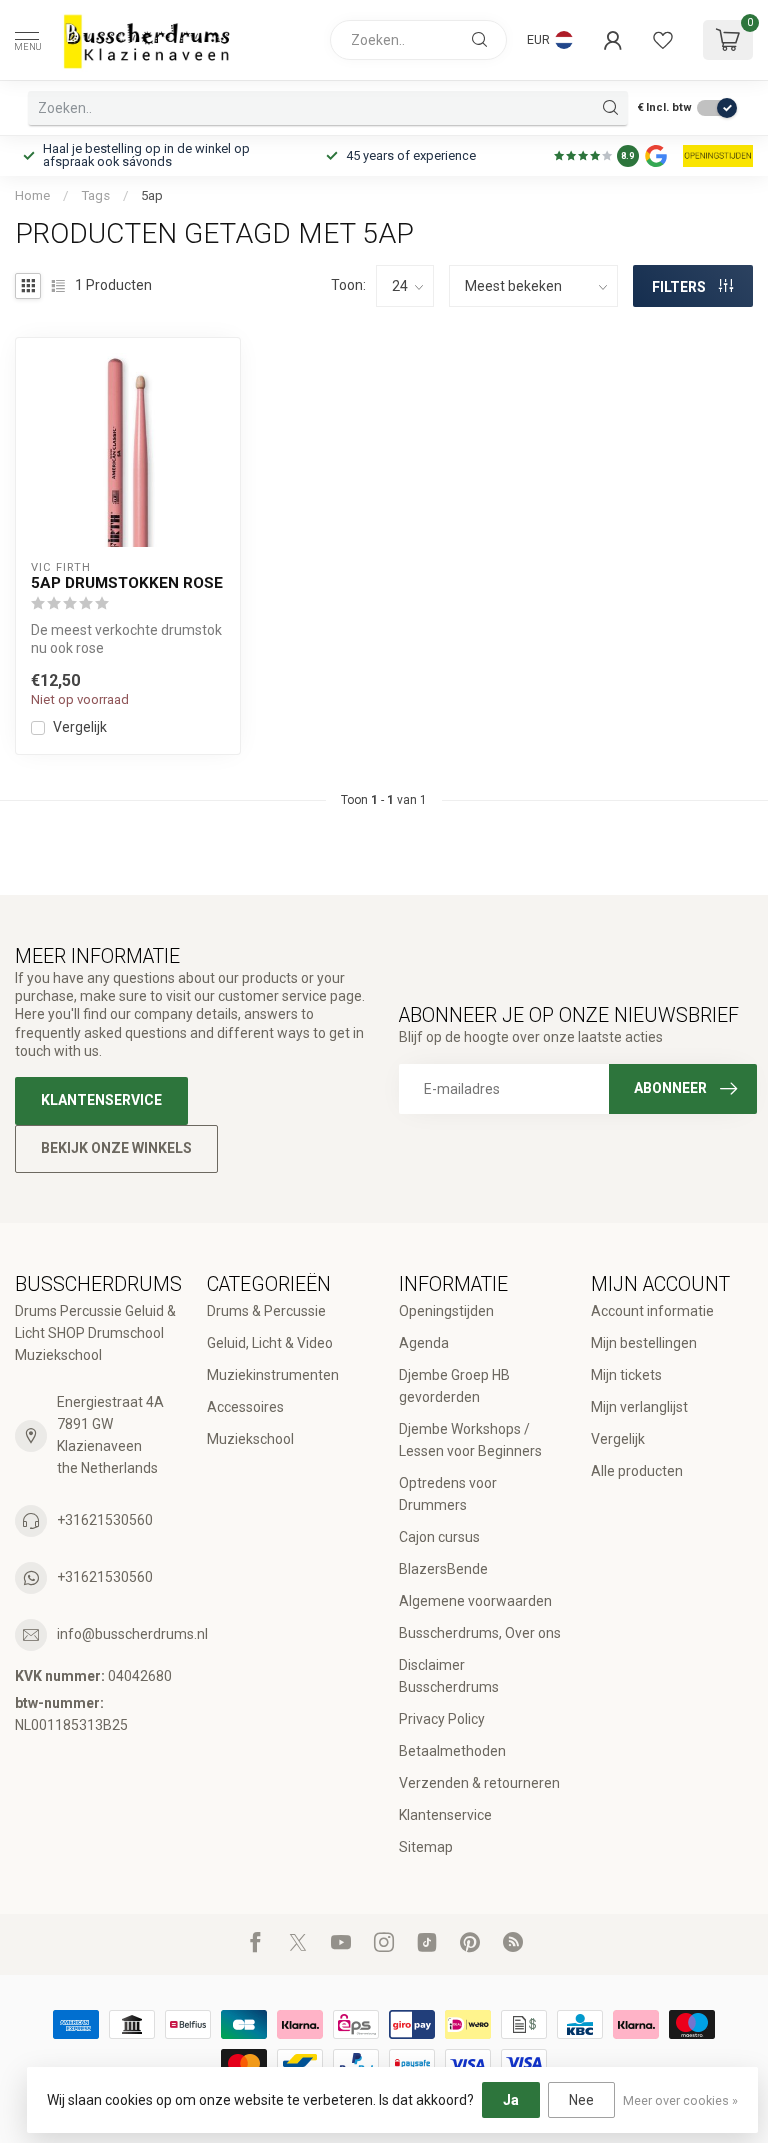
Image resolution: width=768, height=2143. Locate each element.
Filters (680, 287)
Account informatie (652, 1311)
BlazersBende (443, 1569)
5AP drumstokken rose (127, 583)
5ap (152, 195)
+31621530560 (105, 1520)
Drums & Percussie (266, 1311)
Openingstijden (446, 1311)
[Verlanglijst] (663, 40)
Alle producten (637, 1471)
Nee (581, 2100)
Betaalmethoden (452, 1751)
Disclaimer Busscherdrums (449, 1676)
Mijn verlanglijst (639, 1407)
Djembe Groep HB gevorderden (454, 1386)
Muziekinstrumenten (273, 1375)
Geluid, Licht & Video (270, 1343)
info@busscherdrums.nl (132, 1634)
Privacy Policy (442, 1719)
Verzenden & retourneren (479, 1783)
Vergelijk (80, 727)
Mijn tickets (626, 1375)
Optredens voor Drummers (448, 1494)
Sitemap (426, 1847)
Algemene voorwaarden (475, 1601)
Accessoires (245, 1407)
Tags (95, 195)
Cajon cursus (439, 1537)
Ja (511, 2100)
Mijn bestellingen (644, 1343)
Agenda (424, 1343)
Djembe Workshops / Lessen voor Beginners (470, 1440)
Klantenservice (101, 1100)
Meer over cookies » (680, 2100)
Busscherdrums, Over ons (480, 1633)
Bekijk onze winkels (116, 1148)
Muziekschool (250, 1439)
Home (32, 195)
